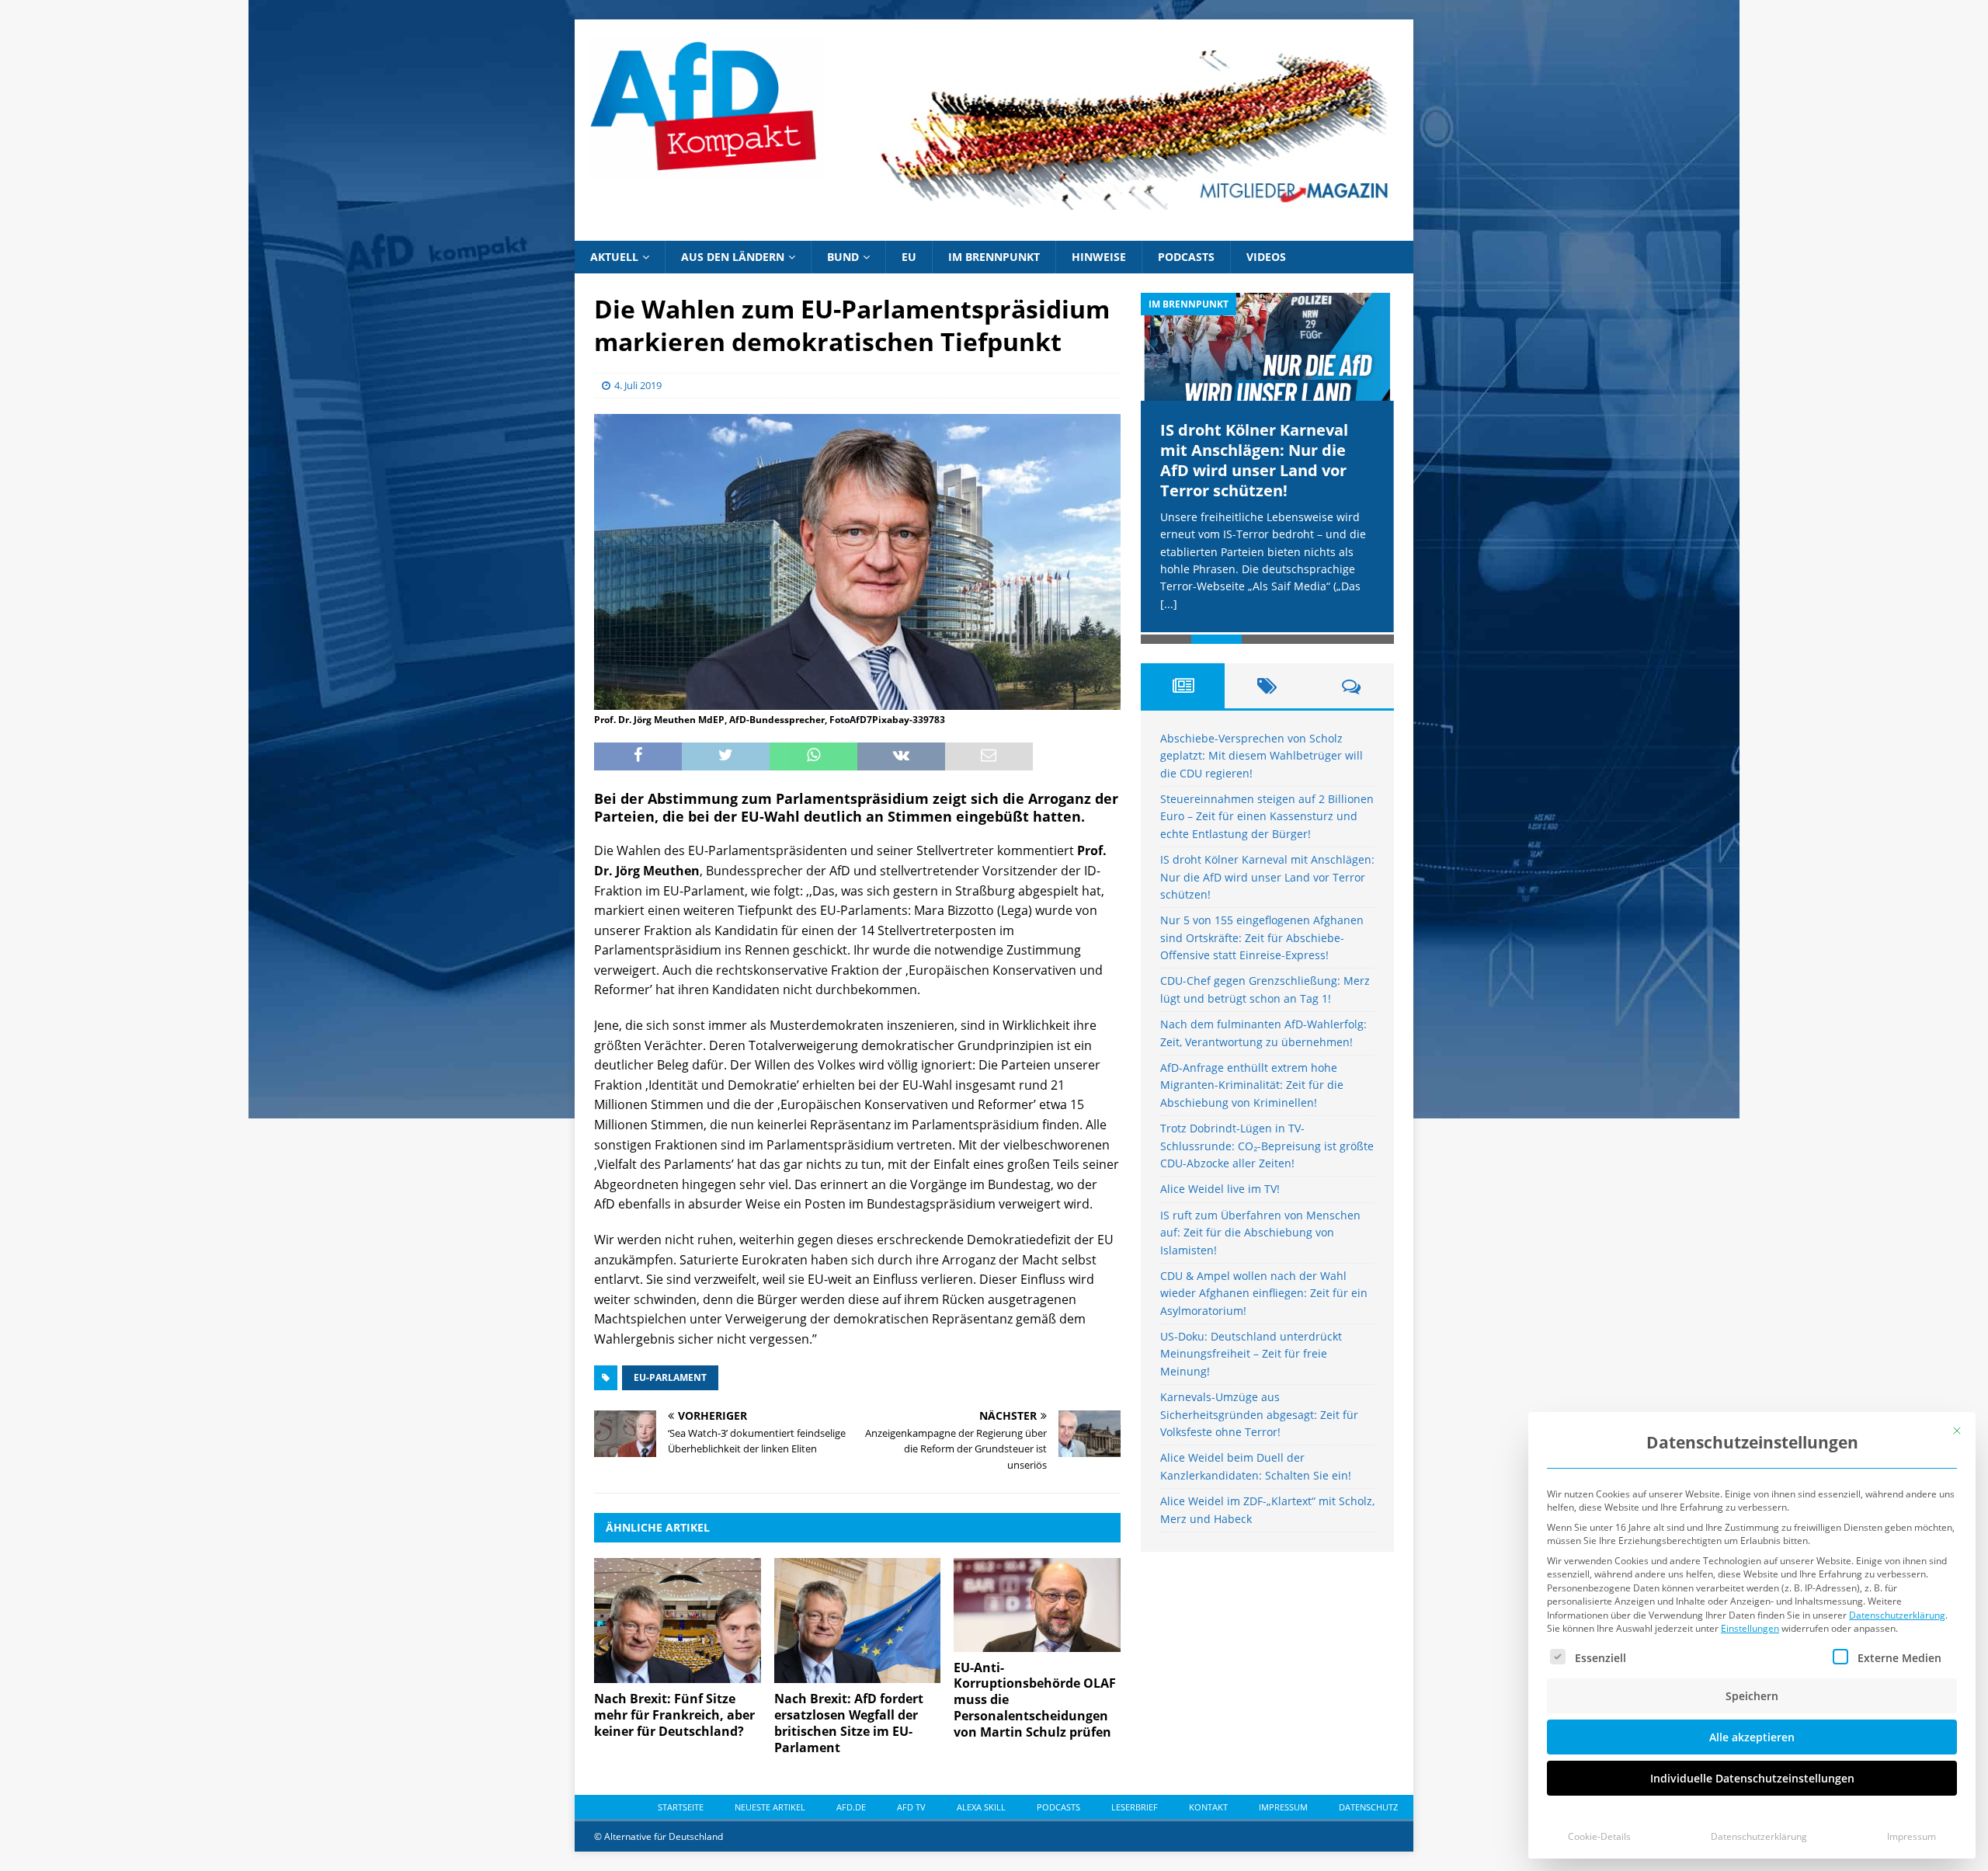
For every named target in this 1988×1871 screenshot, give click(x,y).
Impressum (1912, 1836)
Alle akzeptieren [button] (1752, 1737)
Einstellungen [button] (1750, 1628)
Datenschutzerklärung (1897, 1615)
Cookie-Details (1599, 1836)
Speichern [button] (1752, 1696)
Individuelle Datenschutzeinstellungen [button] (1752, 1778)
